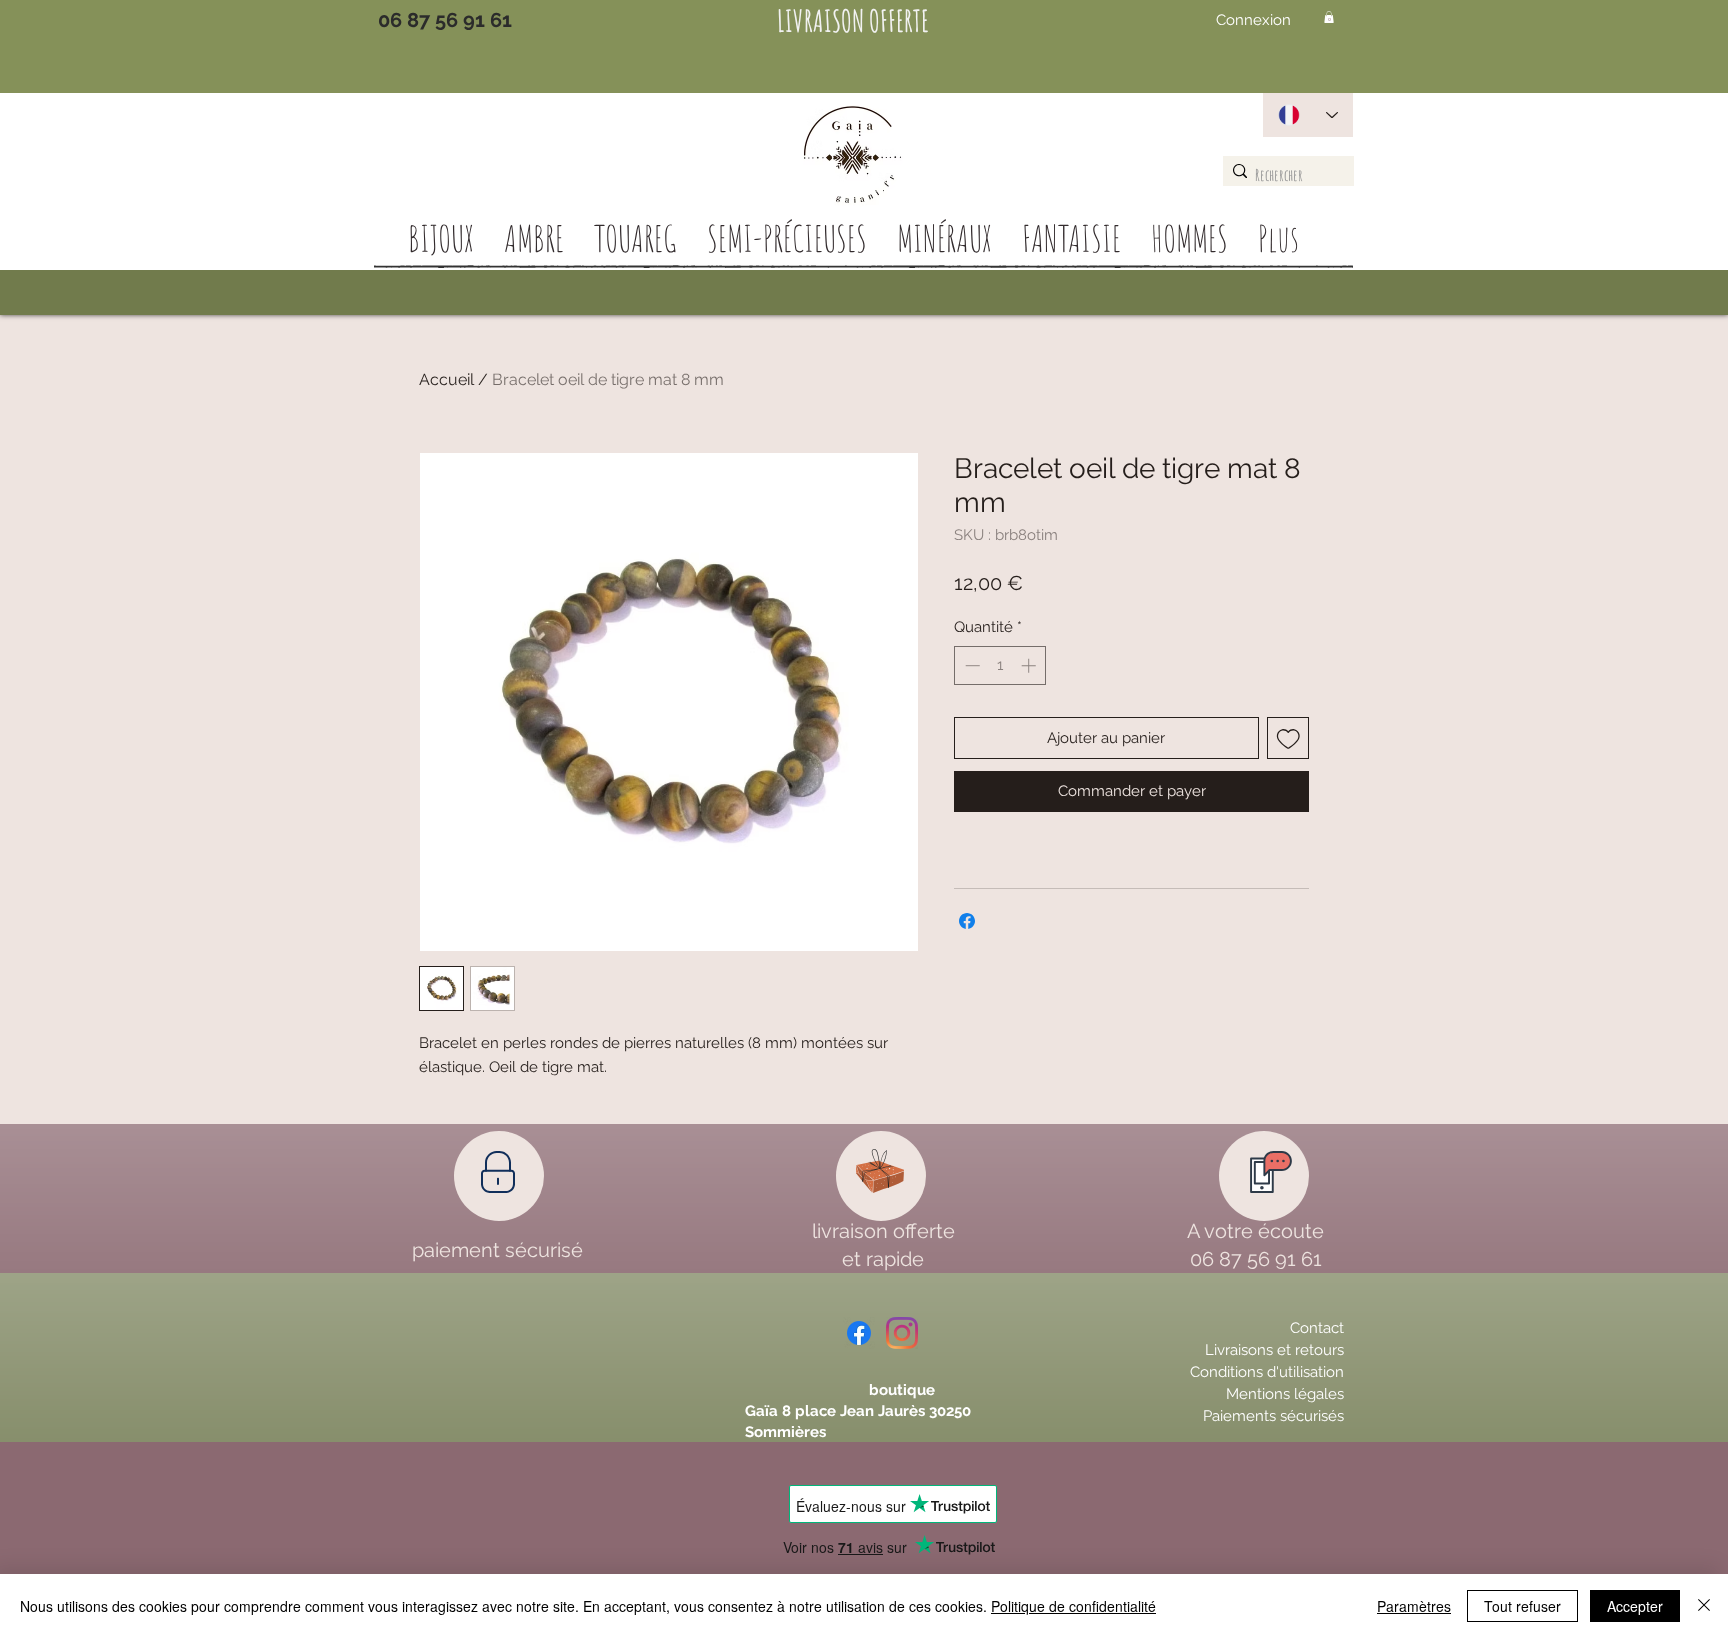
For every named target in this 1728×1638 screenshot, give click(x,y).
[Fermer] (1704, 1606)
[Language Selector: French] (1308, 115)
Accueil (446, 379)
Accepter (1635, 1606)
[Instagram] (902, 1333)
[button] (1329, 17)
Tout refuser (1522, 1606)
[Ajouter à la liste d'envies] (1288, 738)
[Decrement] (970, 665)
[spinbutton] (1000, 665)
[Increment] (1030, 665)
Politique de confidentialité (1073, 1606)
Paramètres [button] (1414, 1606)
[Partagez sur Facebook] (967, 921)
